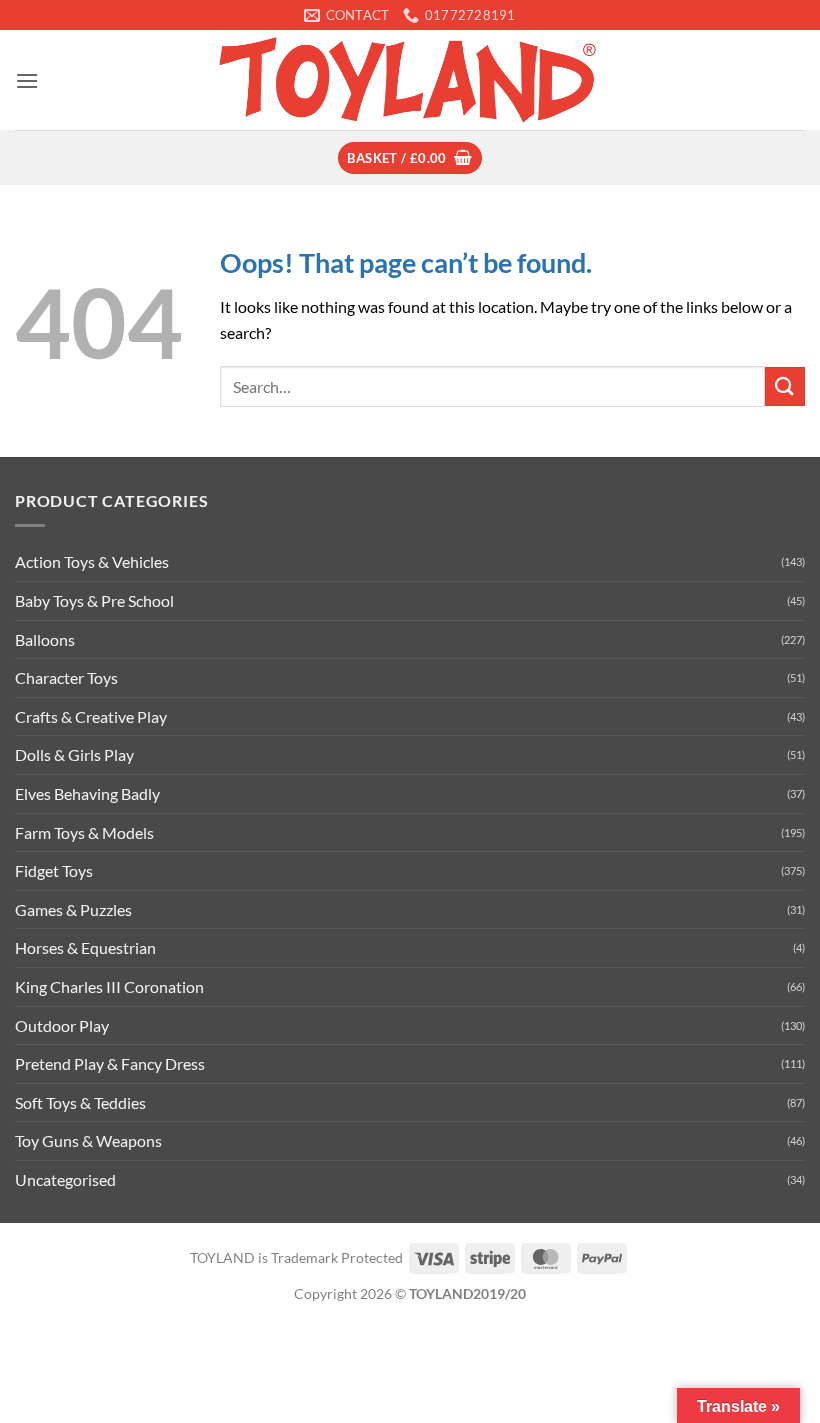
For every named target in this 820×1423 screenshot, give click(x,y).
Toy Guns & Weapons (88, 1140)
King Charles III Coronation (109, 986)
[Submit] (785, 386)
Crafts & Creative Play (91, 716)
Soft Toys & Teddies (80, 1102)
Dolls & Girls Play (74, 754)
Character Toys (66, 677)
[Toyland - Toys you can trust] (410, 80)
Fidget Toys (54, 870)
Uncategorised (65, 1179)
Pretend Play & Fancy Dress (110, 1063)
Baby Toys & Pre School (94, 600)
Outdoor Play (62, 1025)
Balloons (45, 639)
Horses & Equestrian (85, 947)
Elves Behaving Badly (87, 793)
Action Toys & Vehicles (92, 561)
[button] (27, 80)
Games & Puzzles (73, 909)
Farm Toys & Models (84, 832)
